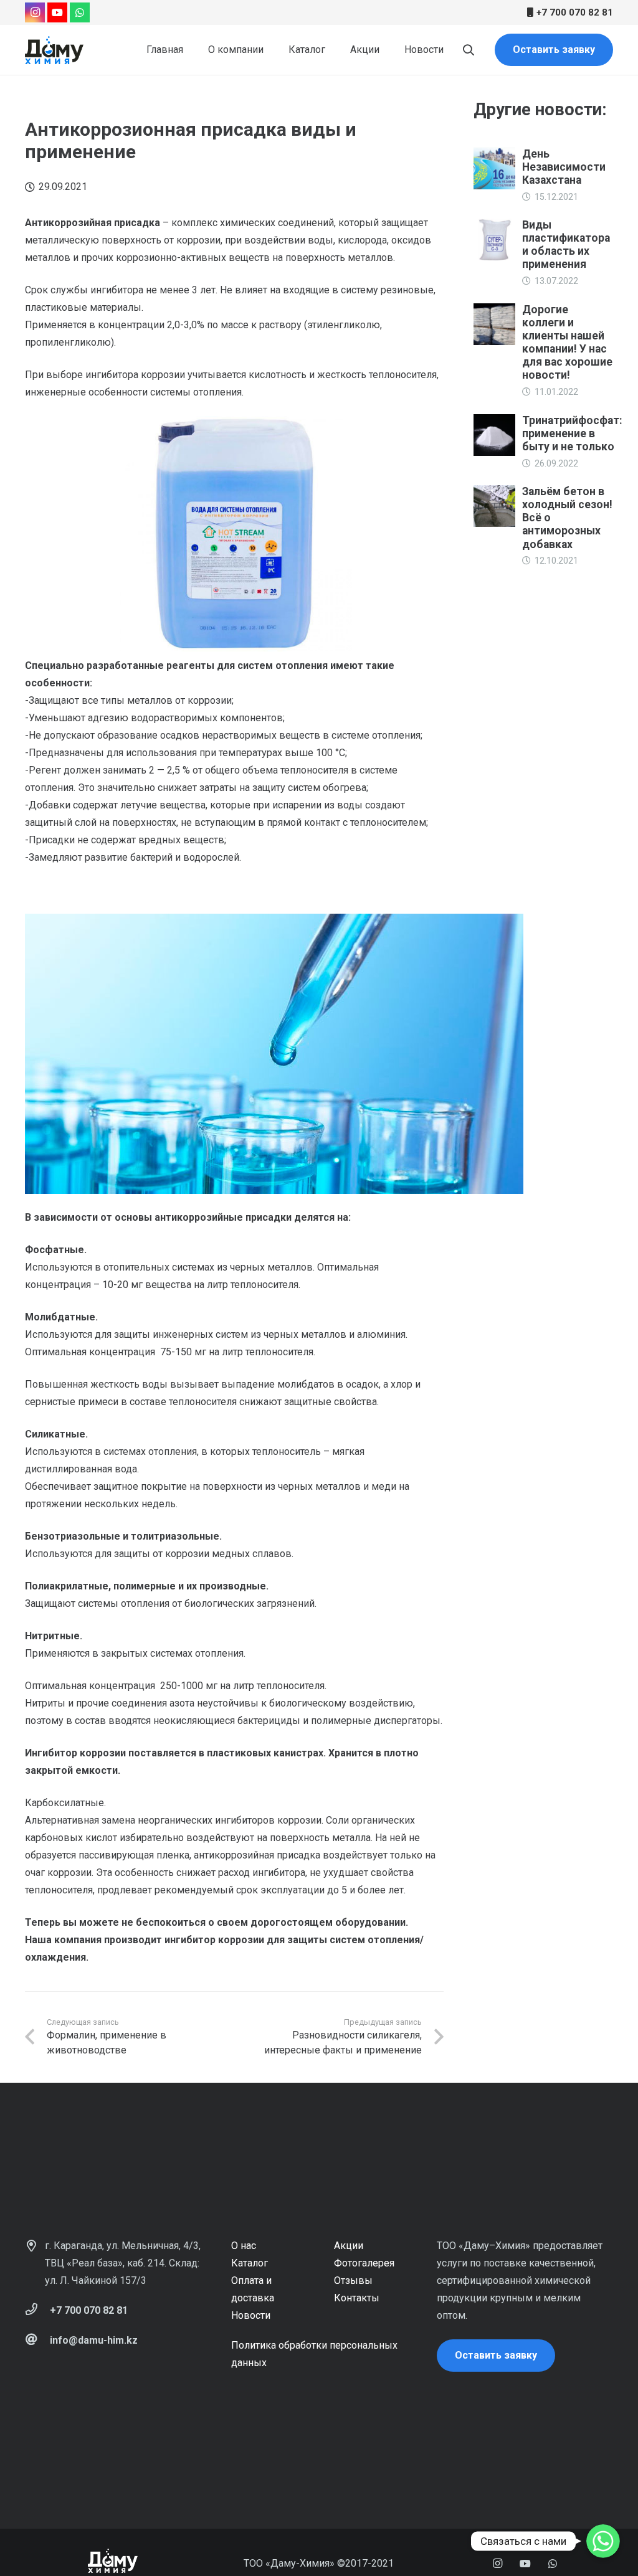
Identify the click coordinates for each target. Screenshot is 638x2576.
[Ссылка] (54, 50)
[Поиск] (469, 50)
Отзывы (353, 2280)
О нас (244, 2246)
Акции (349, 2246)
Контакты (357, 2298)
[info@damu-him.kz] (37, 2341)
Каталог (250, 2263)
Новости (251, 2315)
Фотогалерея (364, 2263)
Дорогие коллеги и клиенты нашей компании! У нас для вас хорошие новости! (567, 343)
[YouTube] (57, 12)
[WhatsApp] (80, 12)
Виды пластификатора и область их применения (566, 244)
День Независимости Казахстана (564, 167)
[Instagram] (35, 12)
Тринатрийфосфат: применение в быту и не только (572, 433)
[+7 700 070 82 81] (37, 2311)
